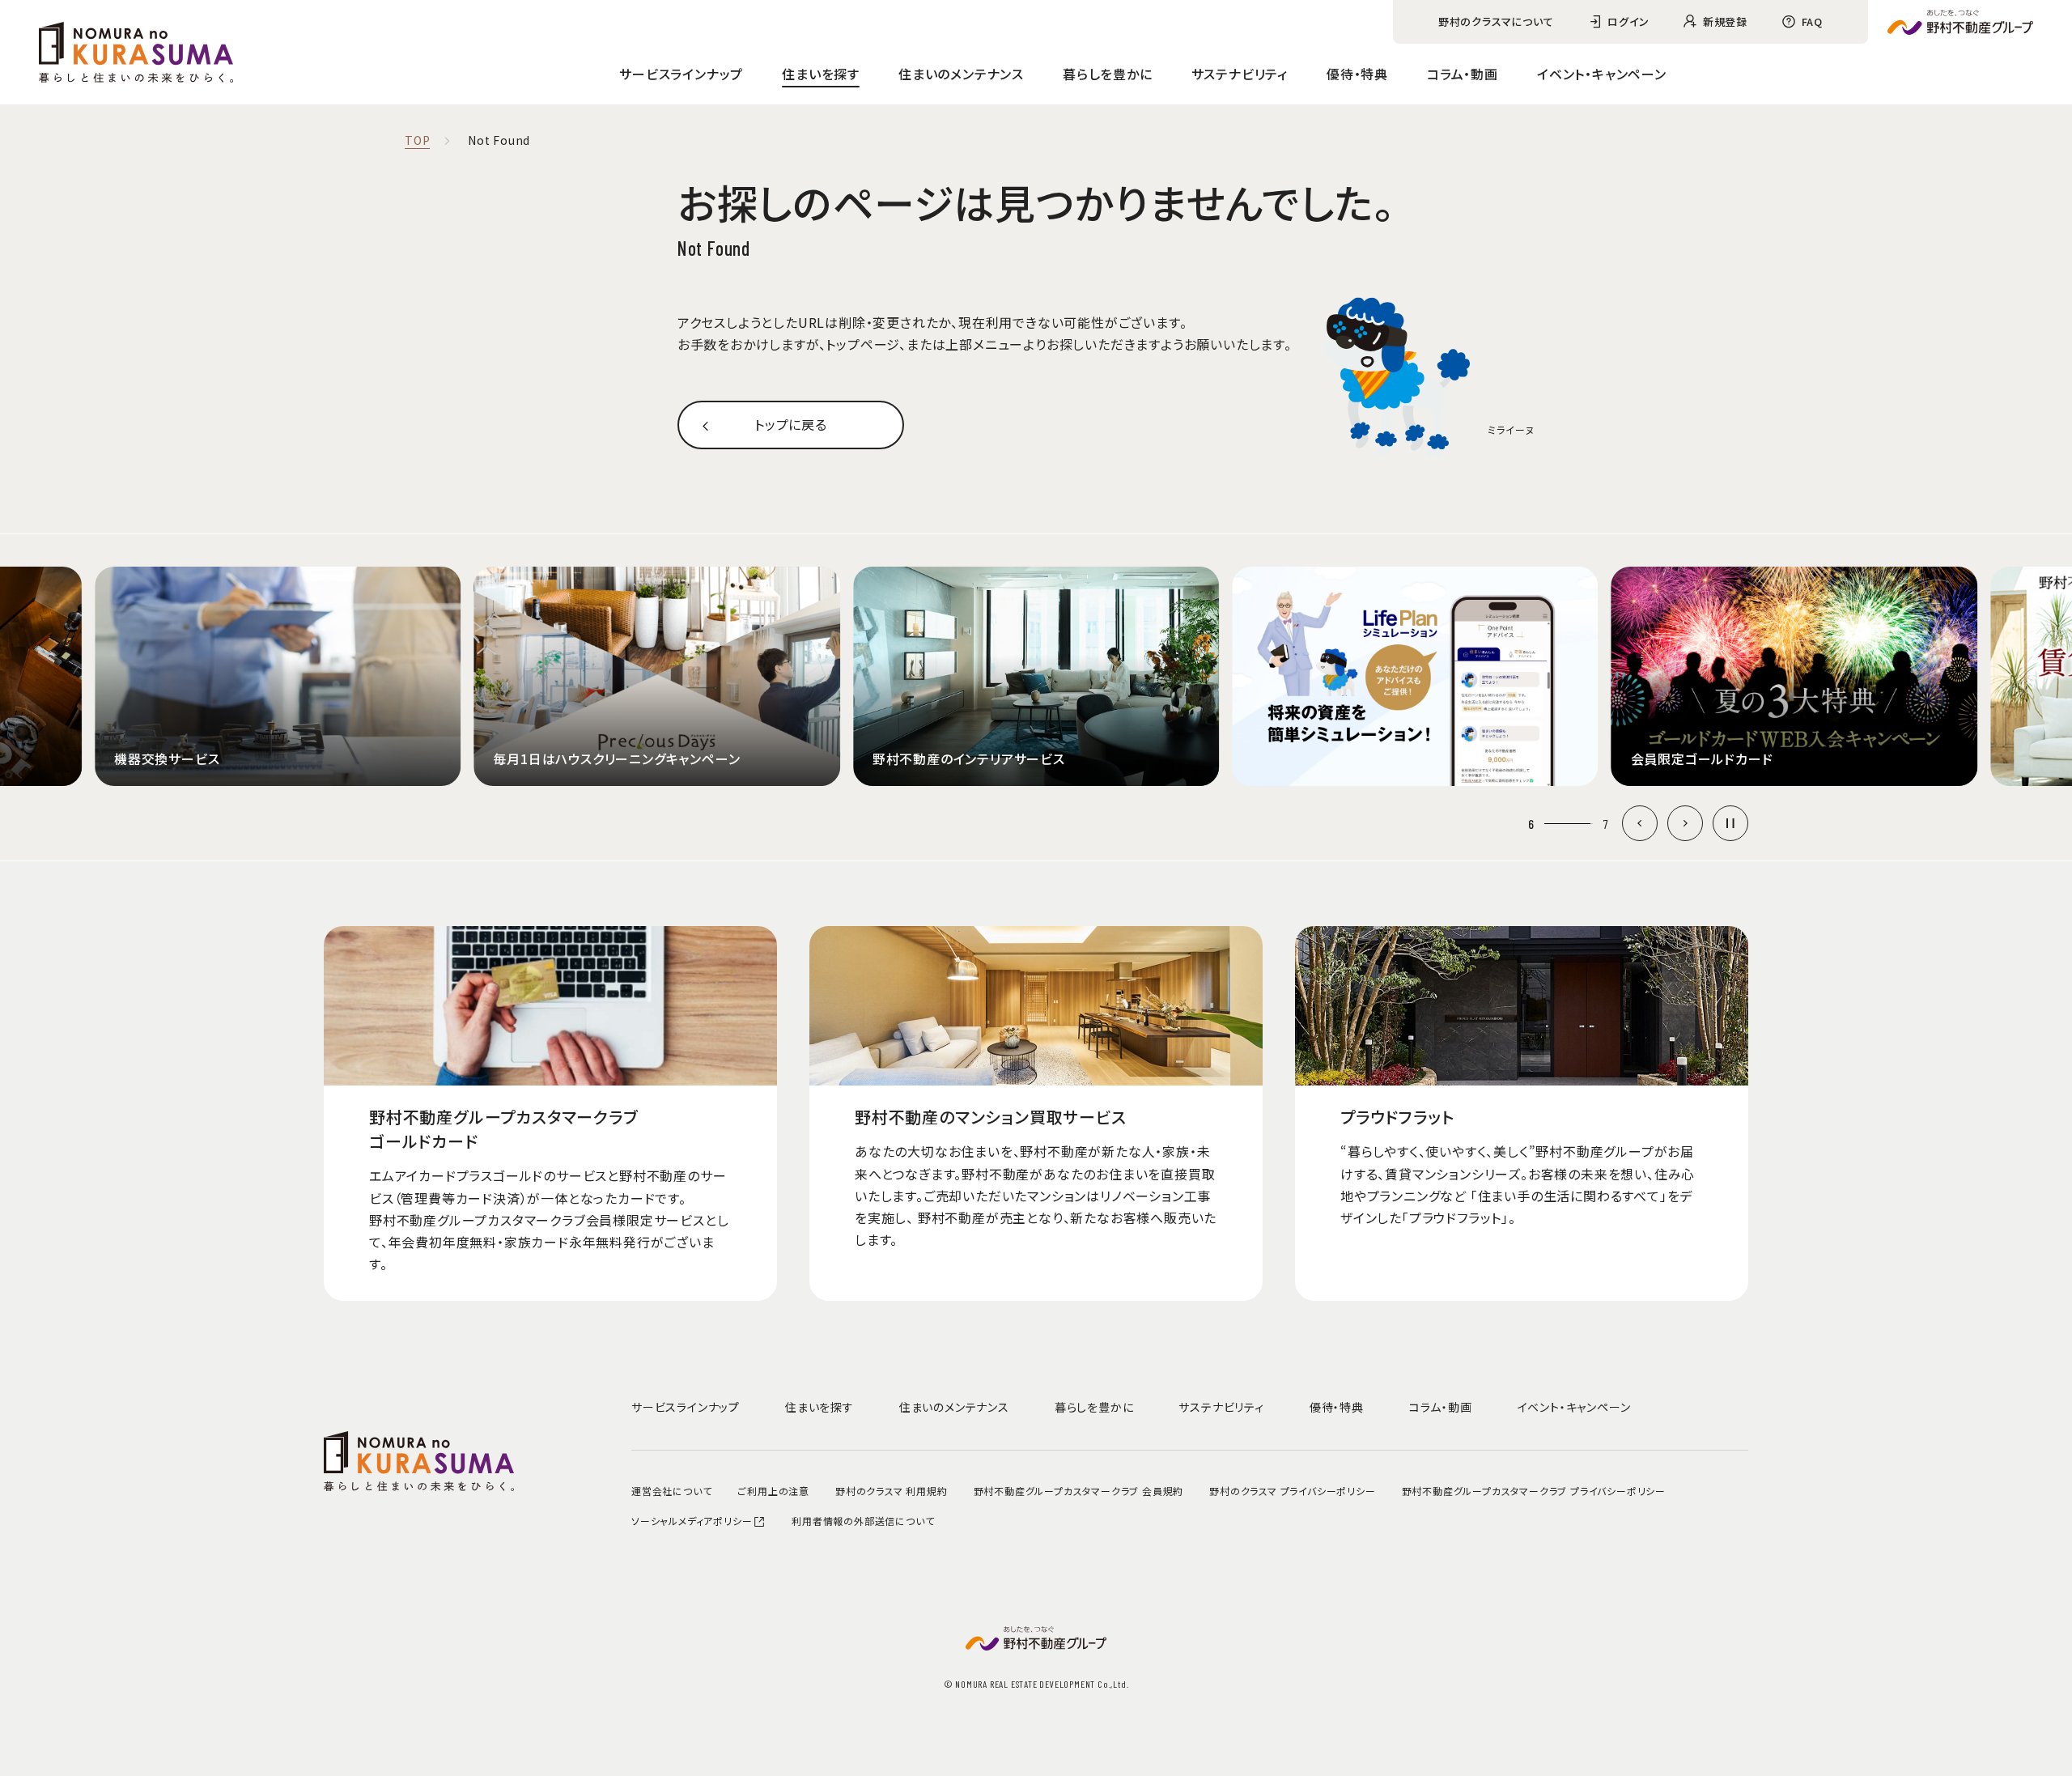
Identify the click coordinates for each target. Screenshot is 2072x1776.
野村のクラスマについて (1496, 21)
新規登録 (1725, 21)
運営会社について (671, 1491)
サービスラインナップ (681, 74)
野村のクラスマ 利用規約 (892, 1491)
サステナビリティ (1240, 74)
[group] (278, 676)
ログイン (1628, 21)
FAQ (1812, 21)
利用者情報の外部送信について (863, 1521)
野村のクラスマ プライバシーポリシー (1292, 1491)
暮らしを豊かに (1108, 74)
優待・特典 (1357, 74)
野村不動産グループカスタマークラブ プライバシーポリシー (1534, 1491)
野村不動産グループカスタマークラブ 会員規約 (1079, 1491)
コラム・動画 (1463, 74)
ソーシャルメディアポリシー (692, 1521)
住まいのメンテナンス (961, 74)
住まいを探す (821, 74)
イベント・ (1602, 74)
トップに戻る (791, 424)
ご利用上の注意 (773, 1491)
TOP (417, 141)
